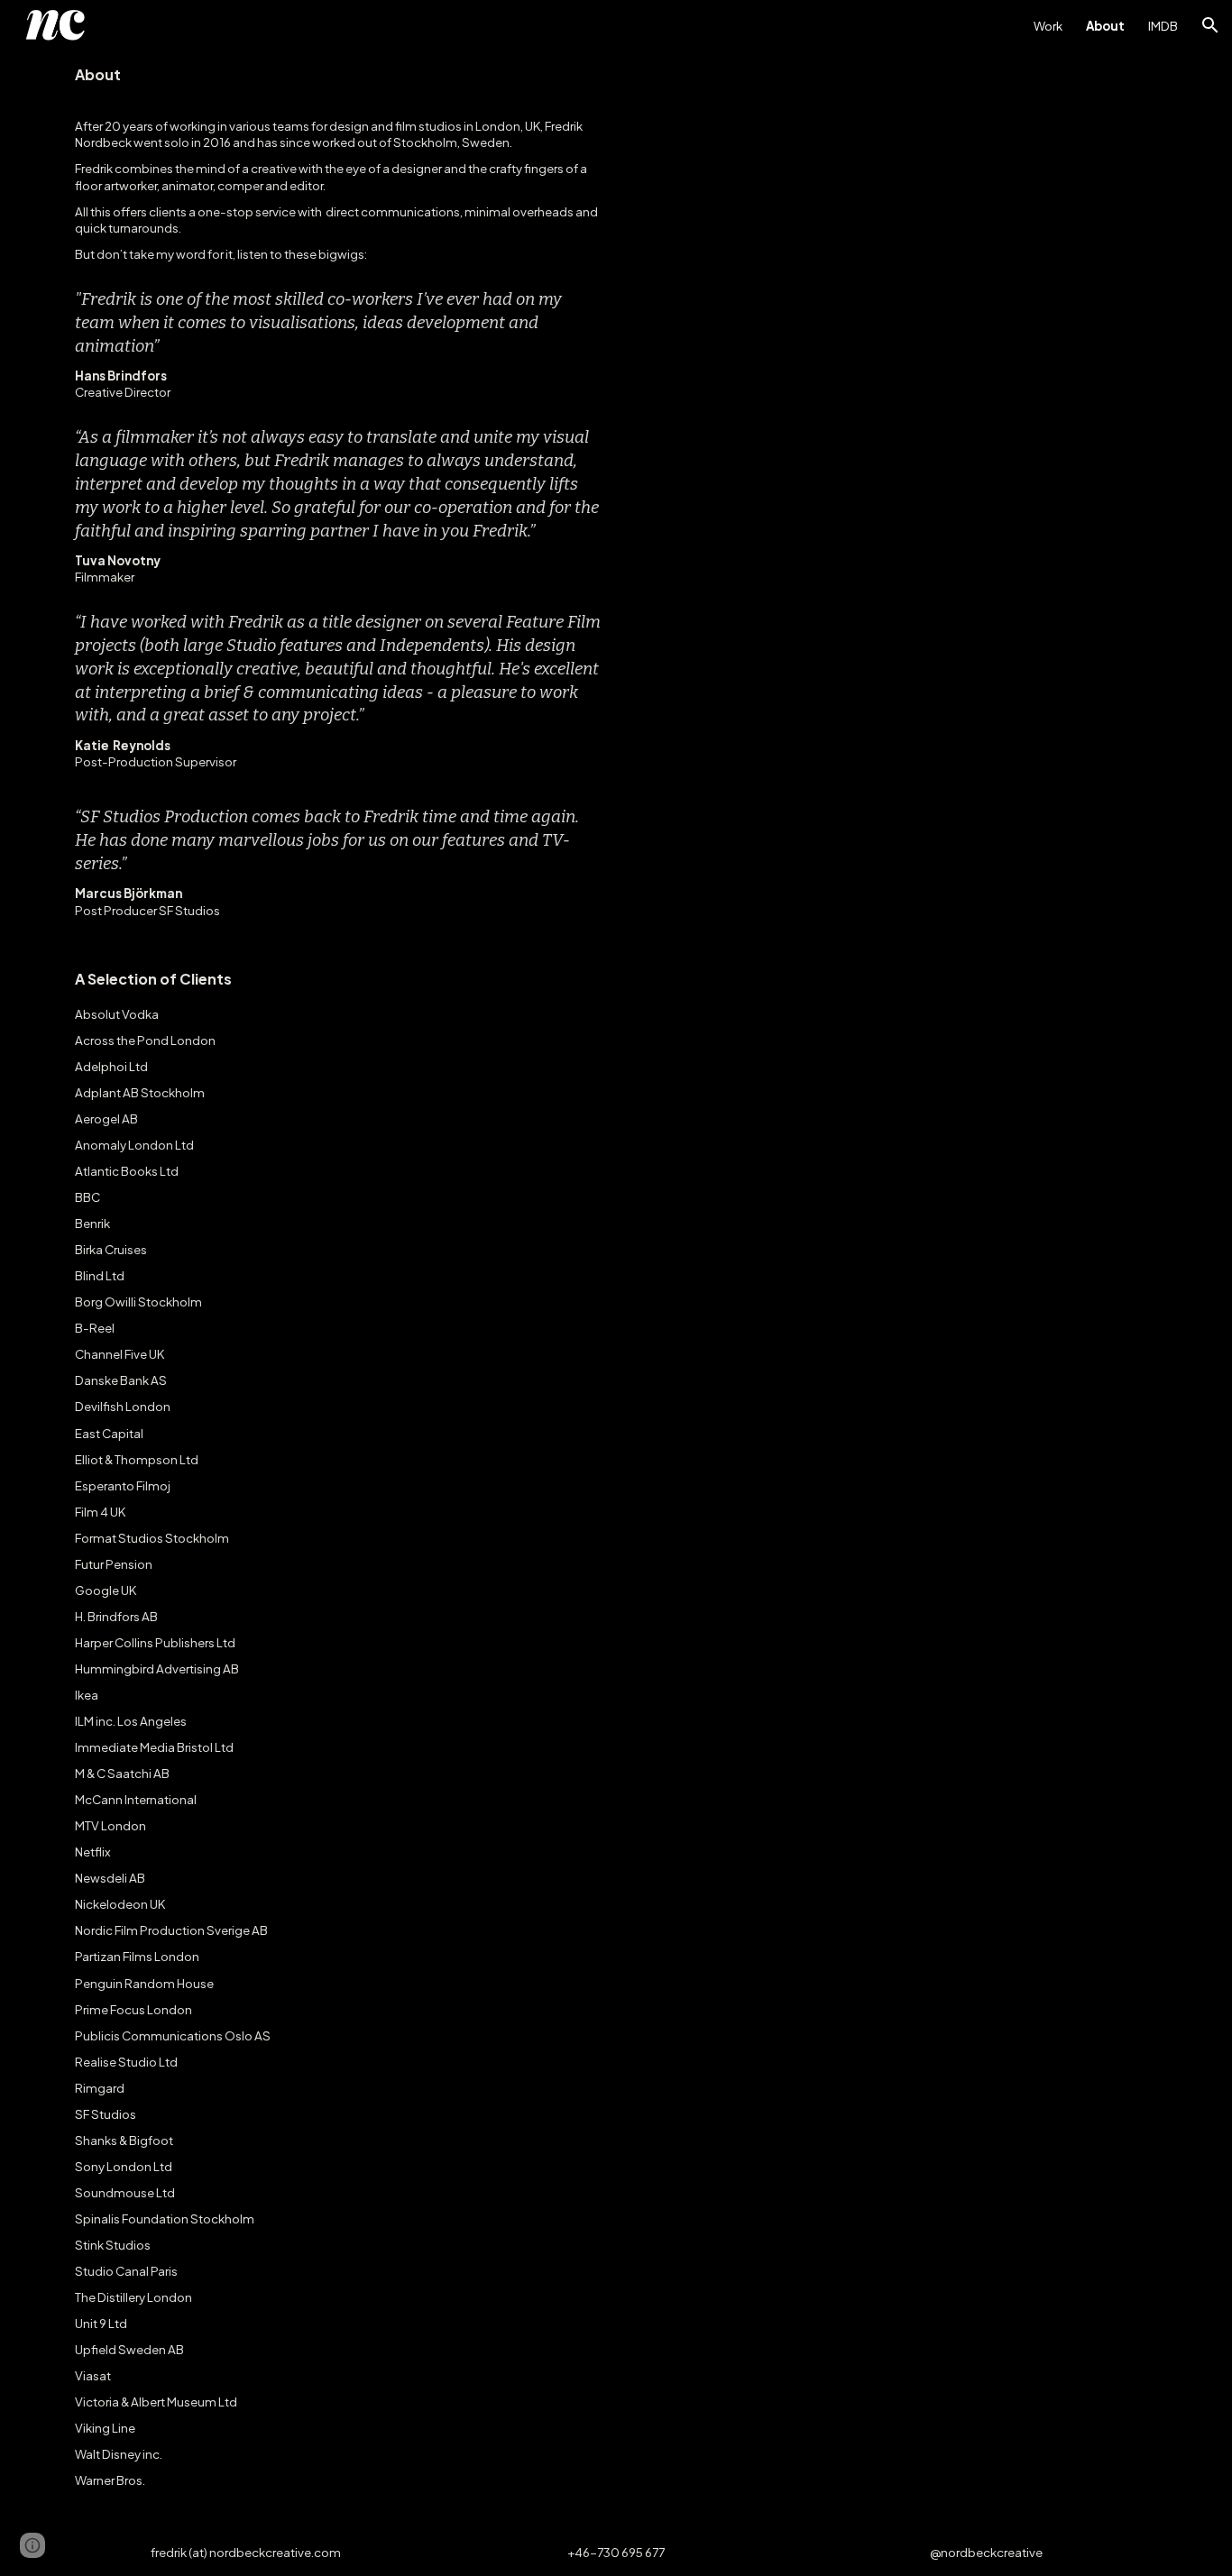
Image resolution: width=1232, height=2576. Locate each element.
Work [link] (1048, 26)
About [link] (1105, 26)
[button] (1210, 25)
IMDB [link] (1163, 26)
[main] (339, 1290)
